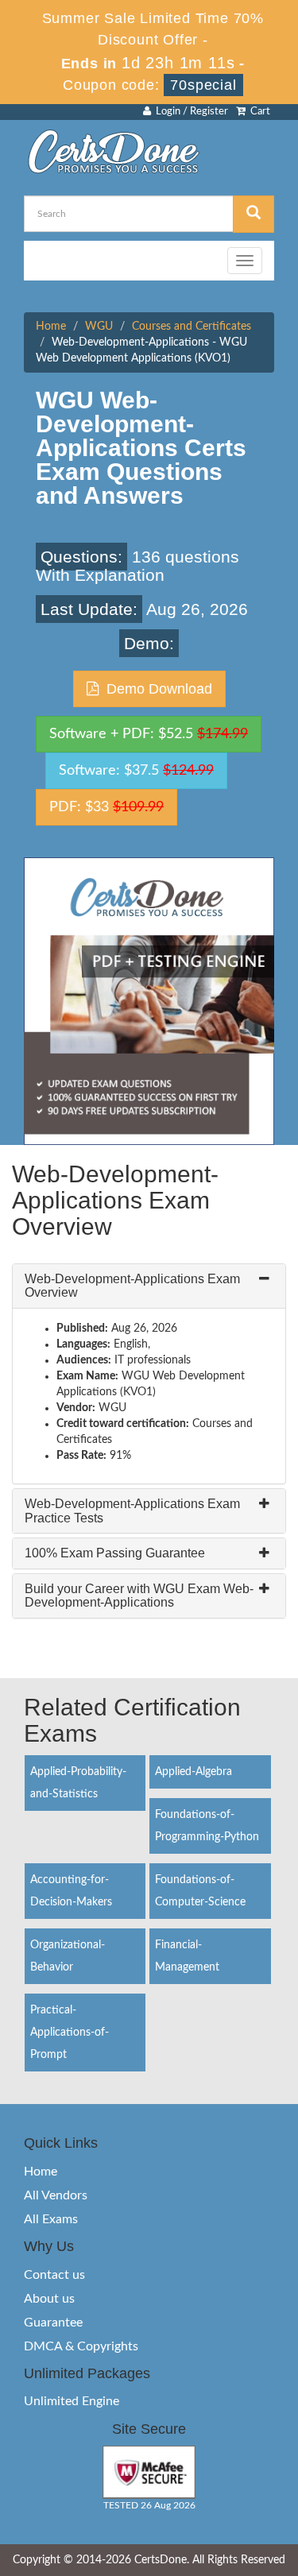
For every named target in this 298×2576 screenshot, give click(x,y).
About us (49, 2299)
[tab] (149, 1286)
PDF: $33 (106, 807)
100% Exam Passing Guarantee (115, 1553)
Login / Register (190, 112)
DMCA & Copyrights (81, 2346)
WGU (99, 327)
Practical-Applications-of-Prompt (70, 2033)
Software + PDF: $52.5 (149, 734)
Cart (258, 112)
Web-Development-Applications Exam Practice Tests (132, 1511)
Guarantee (53, 2323)
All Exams (51, 2219)
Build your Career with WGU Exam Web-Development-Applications (139, 1596)
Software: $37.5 (136, 771)
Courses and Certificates (192, 327)
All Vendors (56, 2195)
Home (51, 327)
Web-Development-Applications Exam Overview (132, 1286)
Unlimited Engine (72, 2401)
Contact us (54, 2275)
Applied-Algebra (194, 1772)
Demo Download (155, 689)
